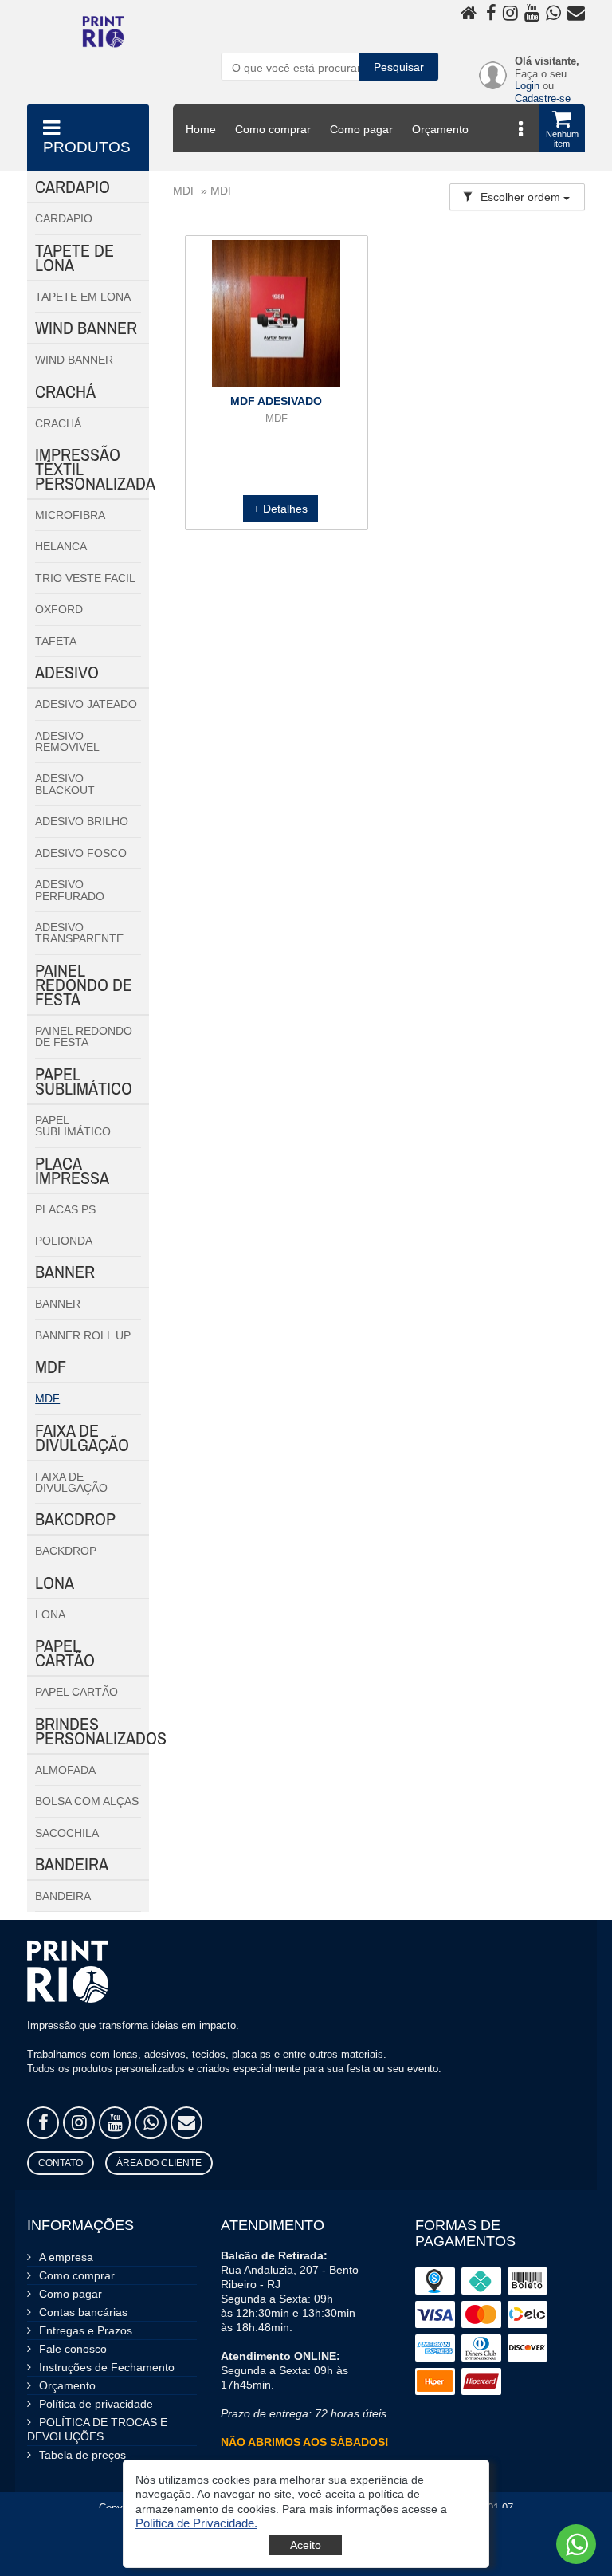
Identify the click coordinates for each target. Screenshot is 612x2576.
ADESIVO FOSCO (81, 853)
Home (201, 129)
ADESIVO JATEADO (86, 704)
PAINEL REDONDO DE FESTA (84, 1036)
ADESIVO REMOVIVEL (67, 741)
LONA (50, 1614)
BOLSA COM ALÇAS (87, 1801)
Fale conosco (73, 2349)
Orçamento (440, 129)
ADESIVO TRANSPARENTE (79, 933)
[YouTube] (115, 2123)
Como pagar (361, 129)
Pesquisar (399, 67)
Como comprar (273, 129)
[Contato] (186, 2123)
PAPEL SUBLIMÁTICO (73, 1126)
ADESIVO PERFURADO (70, 890)
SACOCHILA (67, 1833)
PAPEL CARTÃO (76, 1692)
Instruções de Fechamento (107, 2367)
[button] (196, 2523)
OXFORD (59, 609)
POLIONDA (64, 1241)
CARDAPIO (64, 218)
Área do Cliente (159, 2163)
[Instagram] (79, 2123)
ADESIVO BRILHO (82, 821)
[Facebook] (43, 2123)
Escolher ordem (522, 197)
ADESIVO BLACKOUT (65, 784)
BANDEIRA (63, 1896)
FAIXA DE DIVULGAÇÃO (71, 1482)
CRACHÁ (58, 423)
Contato (61, 2163)
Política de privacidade (96, 2404)
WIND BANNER (74, 360)
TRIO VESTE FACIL (85, 578)
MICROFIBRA (70, 515)
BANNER (58, 1304)
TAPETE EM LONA (83, 297)
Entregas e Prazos (86, 2330)
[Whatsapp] (151, 2123)
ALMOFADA (65, 1770)
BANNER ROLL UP (83, 1335)
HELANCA (61, 546)
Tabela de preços (82, 2455)
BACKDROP (66, 1551)
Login (527, 86)
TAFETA (56, 641)
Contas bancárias (83, 2312)
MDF (47, 1398)
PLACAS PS (65, 1209)
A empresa (66, 2257)
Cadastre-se (543, 98)
